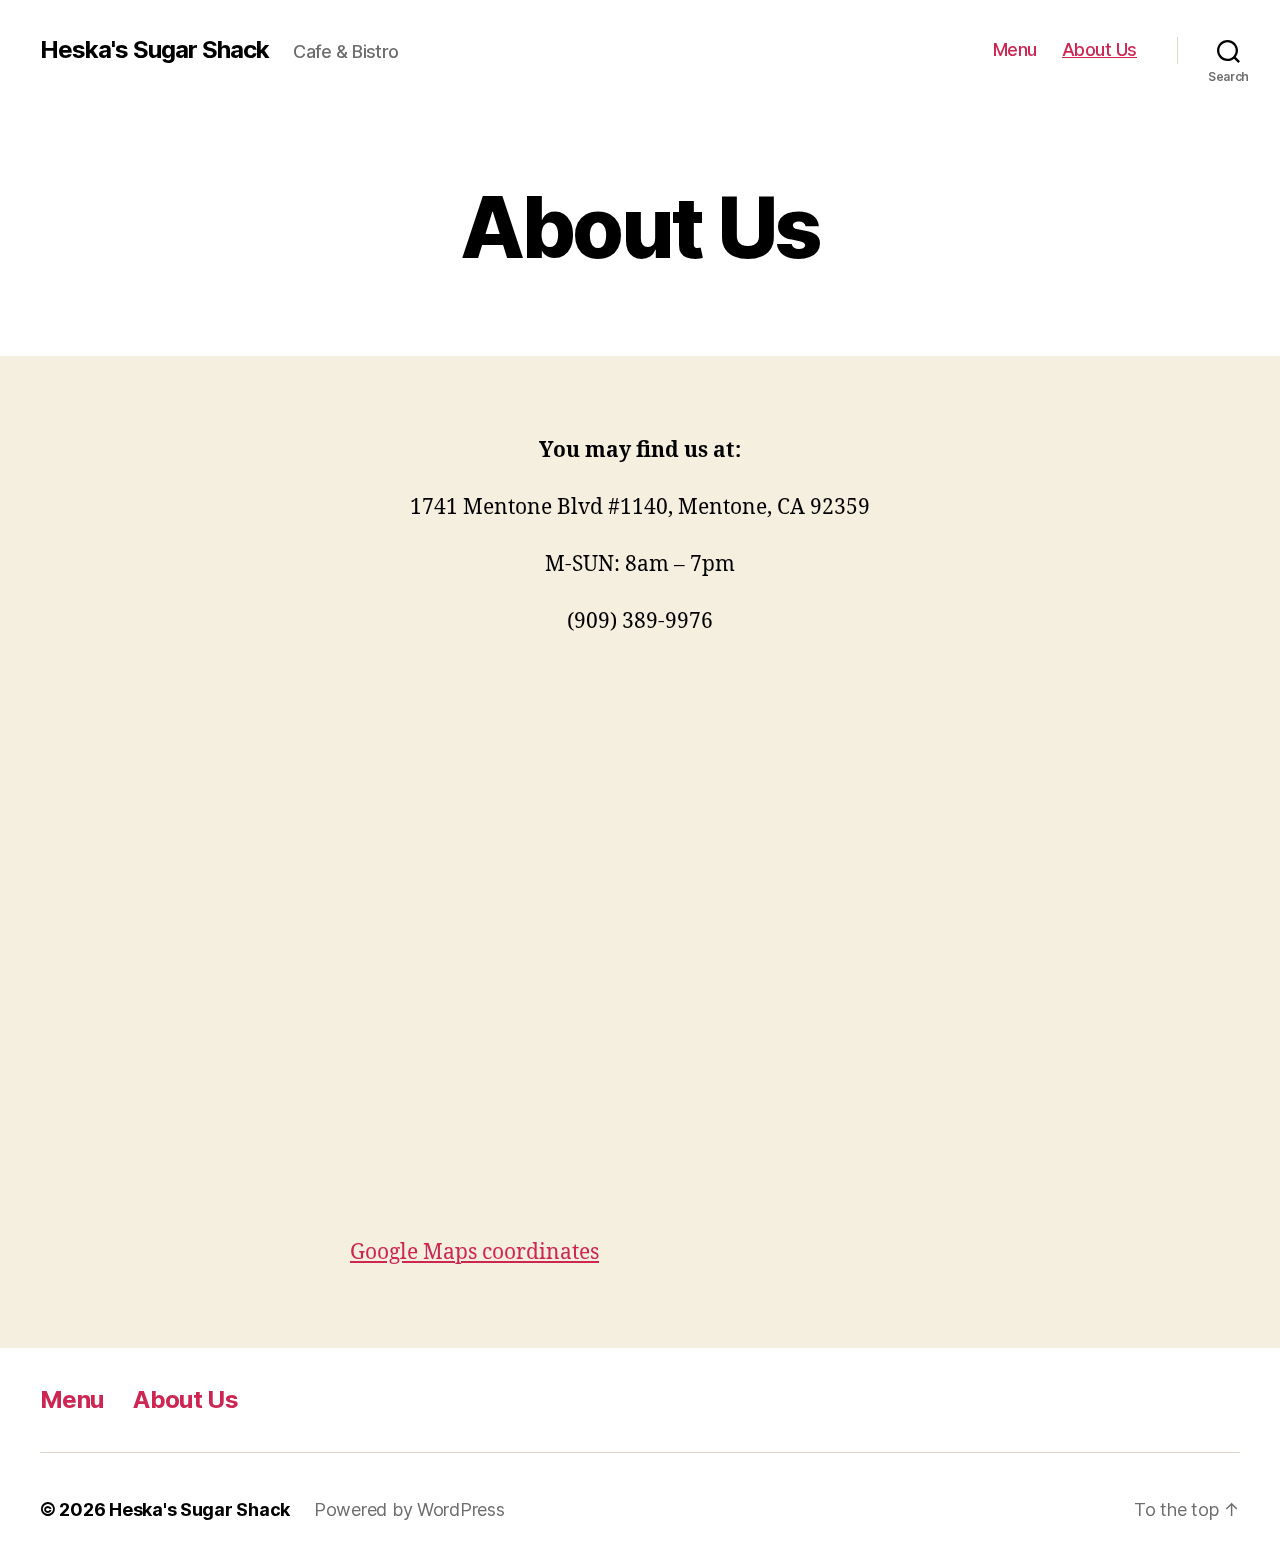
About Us (1099, 49)
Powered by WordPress (409, 1509)
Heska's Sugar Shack (154, 50)
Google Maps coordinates (474, 1252)
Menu (1015, 49)
